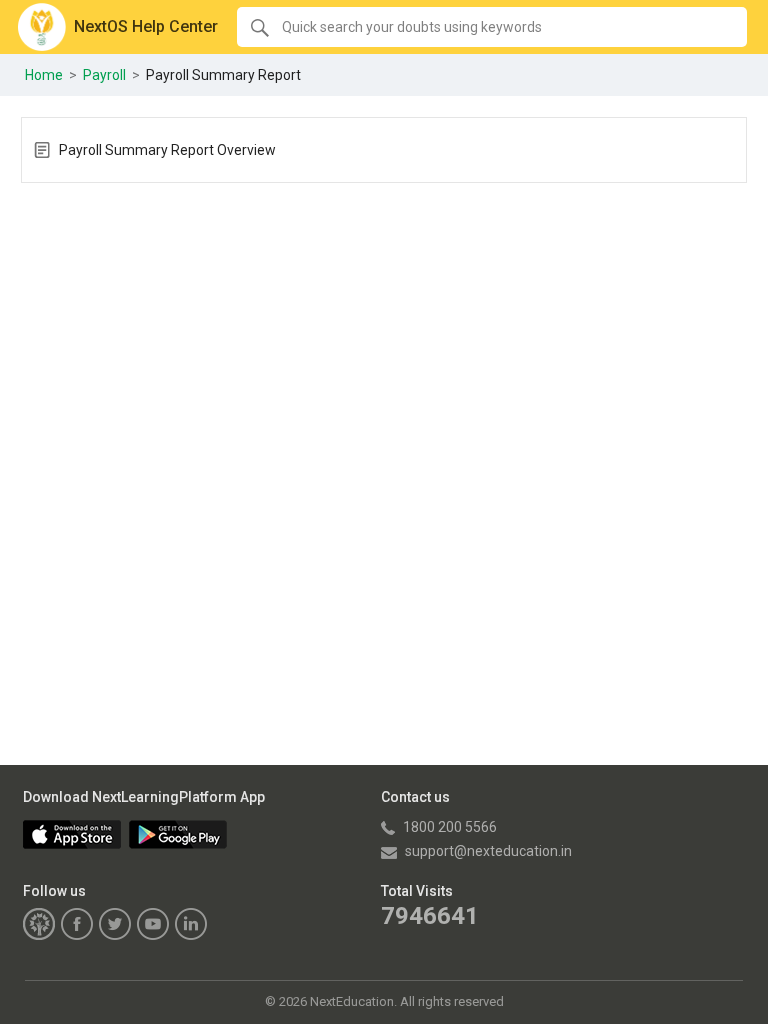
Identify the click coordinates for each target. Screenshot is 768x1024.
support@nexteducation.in (487, 851)
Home (44, 75)
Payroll (104, 75)
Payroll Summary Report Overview (167, 150)
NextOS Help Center (146, 26)
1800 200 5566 (448, 827)
